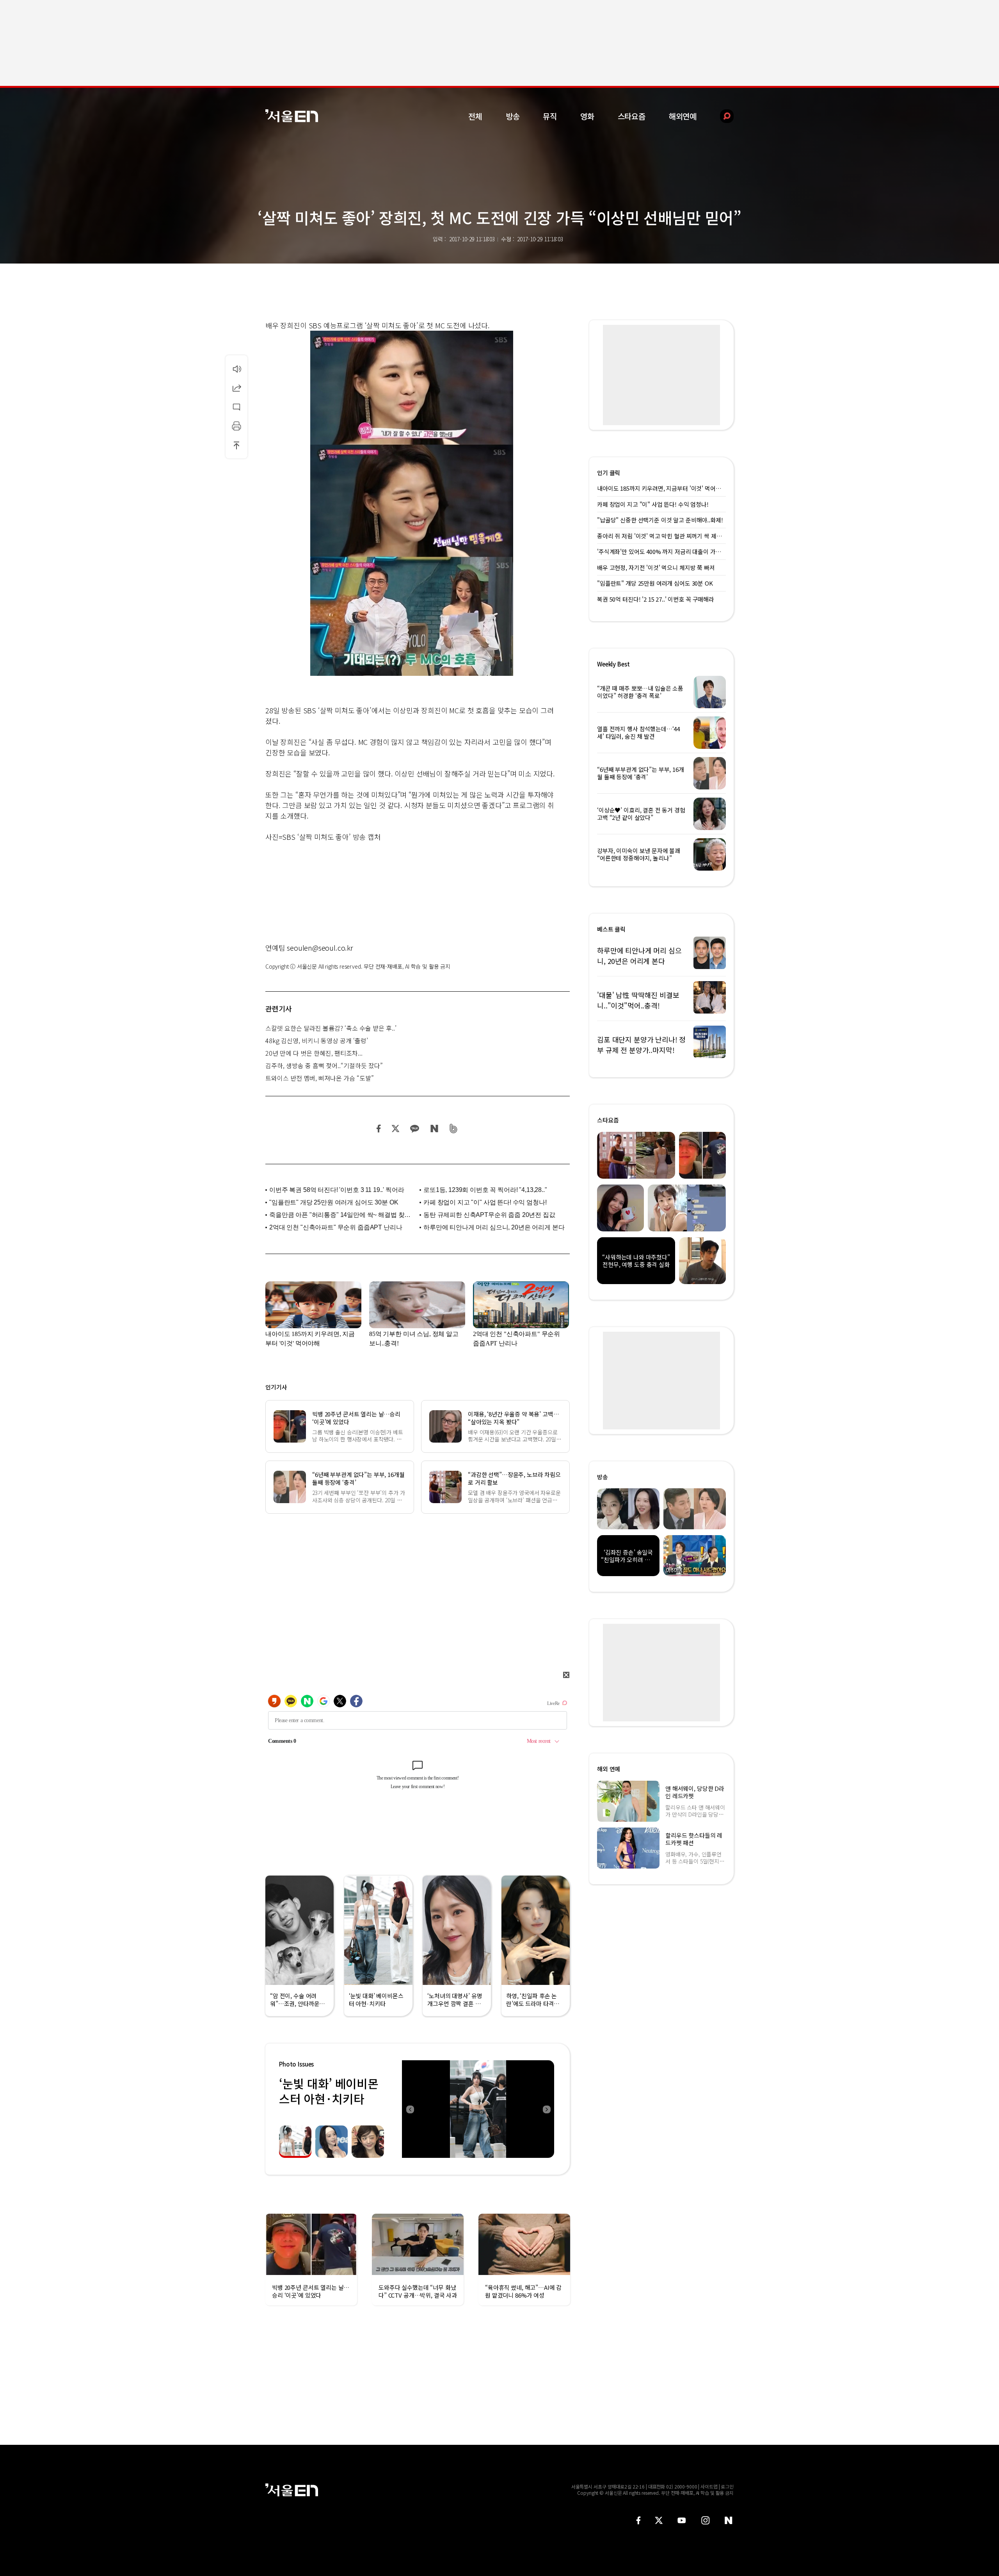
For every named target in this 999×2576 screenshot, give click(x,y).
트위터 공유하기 (395, 1129)
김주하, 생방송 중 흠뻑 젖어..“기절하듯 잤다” (324, 1065)
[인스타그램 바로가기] (705, 2520)
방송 (513, 116)
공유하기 (236, 388)
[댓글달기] (236, 407)
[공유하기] (236, 388)
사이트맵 (709, 2486)
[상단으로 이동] (236, 445)
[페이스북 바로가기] (638, 2520)
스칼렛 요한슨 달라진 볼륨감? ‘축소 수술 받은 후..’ (331, 1028)
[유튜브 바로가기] (682, 2520)
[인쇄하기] (236, 426)
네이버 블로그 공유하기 (434, 1129)
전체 (475, 116)
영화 (587, 116)
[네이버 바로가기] (729, 2520)
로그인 (727, 2486)
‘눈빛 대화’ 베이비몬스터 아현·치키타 (329, 2091)
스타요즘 (632, 116)
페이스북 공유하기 (379, 1129)
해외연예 (683, 116)
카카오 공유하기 (414, 1129)
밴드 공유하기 (454, 1129)
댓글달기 (236, 407)
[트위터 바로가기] (659, 2520)
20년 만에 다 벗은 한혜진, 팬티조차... (314, 1053)
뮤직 (550, 116)
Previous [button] (410, 2109)
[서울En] (292, 116)
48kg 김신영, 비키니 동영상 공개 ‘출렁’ (317, 1040)
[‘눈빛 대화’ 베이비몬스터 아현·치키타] (478, 2109)
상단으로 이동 (236, 445)
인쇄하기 (236, 426)
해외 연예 (609, 1769)
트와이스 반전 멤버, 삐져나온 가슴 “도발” (320, 1078)
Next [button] (546, 2109)
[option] (478, 2109)
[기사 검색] (721, 116)
